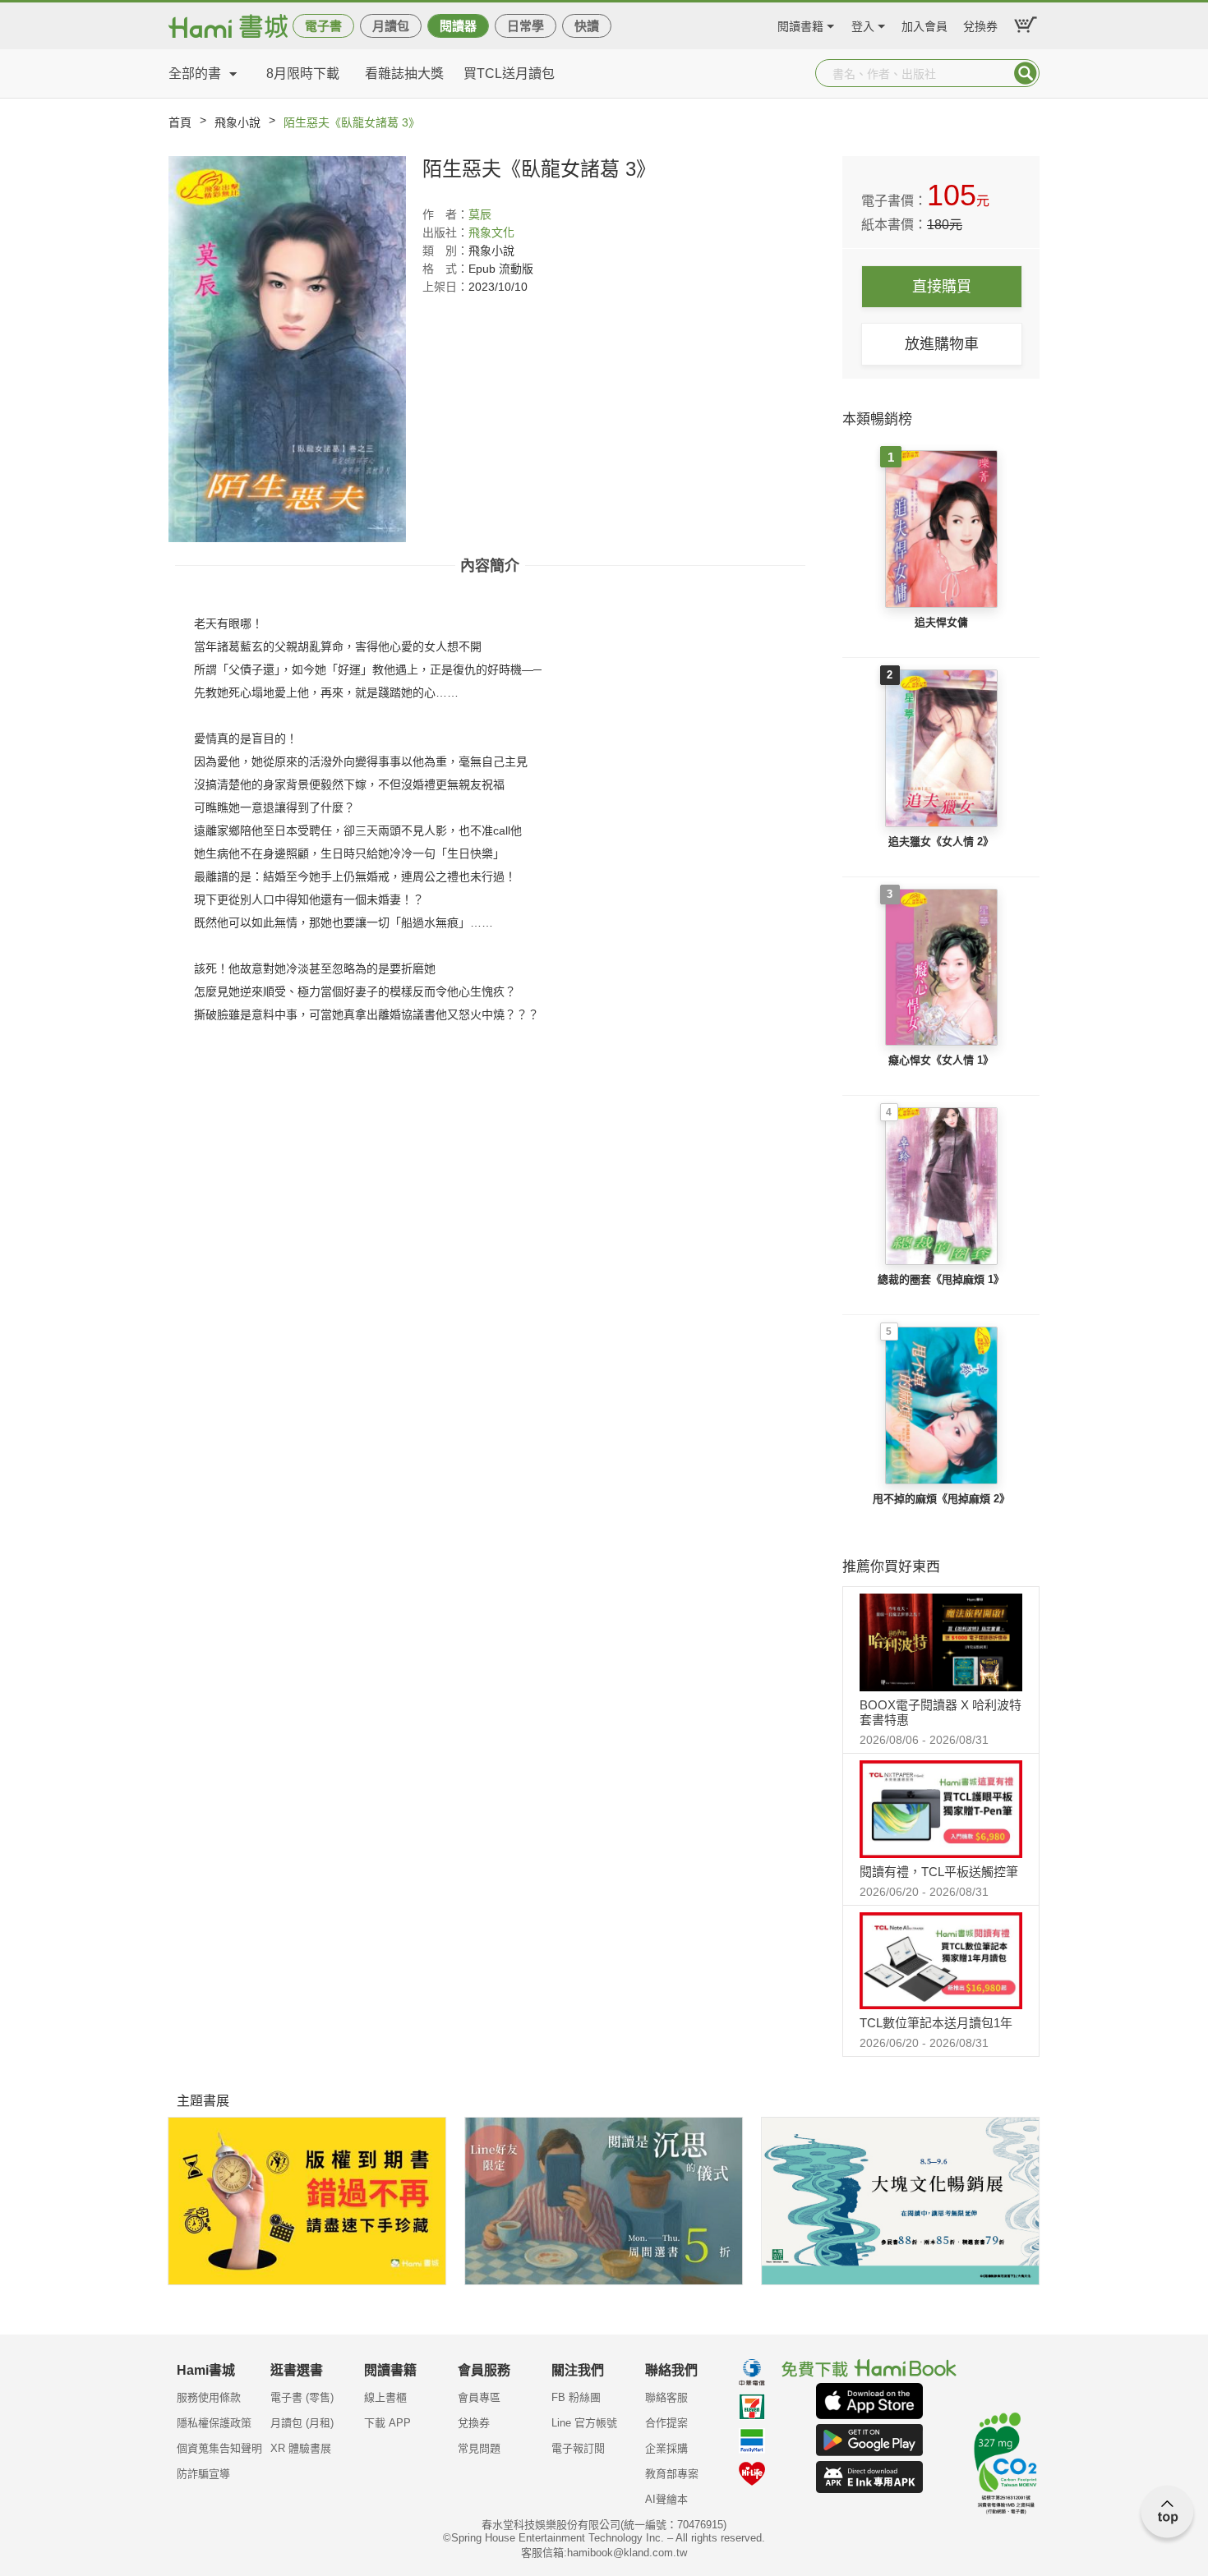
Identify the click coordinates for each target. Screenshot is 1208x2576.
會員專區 (479, 2397)
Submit (1026, 73)
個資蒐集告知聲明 (219, 2448)
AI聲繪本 (666, 2499)
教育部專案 (672, 2474)
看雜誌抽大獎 (404, 74)
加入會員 (924, 24)
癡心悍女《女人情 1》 (941, 1060)
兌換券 (980, 24)
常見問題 (479, 2448)
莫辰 (480, 214)
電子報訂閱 (578, 2448)
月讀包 (391, 26)
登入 (863, 24)
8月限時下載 (303, 74)
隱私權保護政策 (214, 2423)
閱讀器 (458, 26)
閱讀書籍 (800, 24)
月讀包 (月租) (302, 2423)
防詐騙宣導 (203, 2474)
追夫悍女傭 (941, 622)
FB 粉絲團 (576, 2397)
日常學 (526, 26)
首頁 (180, 122)
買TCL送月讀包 (509, 74)
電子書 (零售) (302, 2397)
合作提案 (666, 2423)
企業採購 (666, 2448)
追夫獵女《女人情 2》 (941, 842)
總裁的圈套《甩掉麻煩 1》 (941, 1279)
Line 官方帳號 (584, 2423)
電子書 (323, 26)
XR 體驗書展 (301, 2448)
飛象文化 (491, 232)
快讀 (587, 26)
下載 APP (387, 2423)
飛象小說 (237, 122)
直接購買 (942, 287)
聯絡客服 (666, 2397)
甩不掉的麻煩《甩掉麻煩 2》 (941, 1499)
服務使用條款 (209, 2397)
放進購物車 (942, 344)
